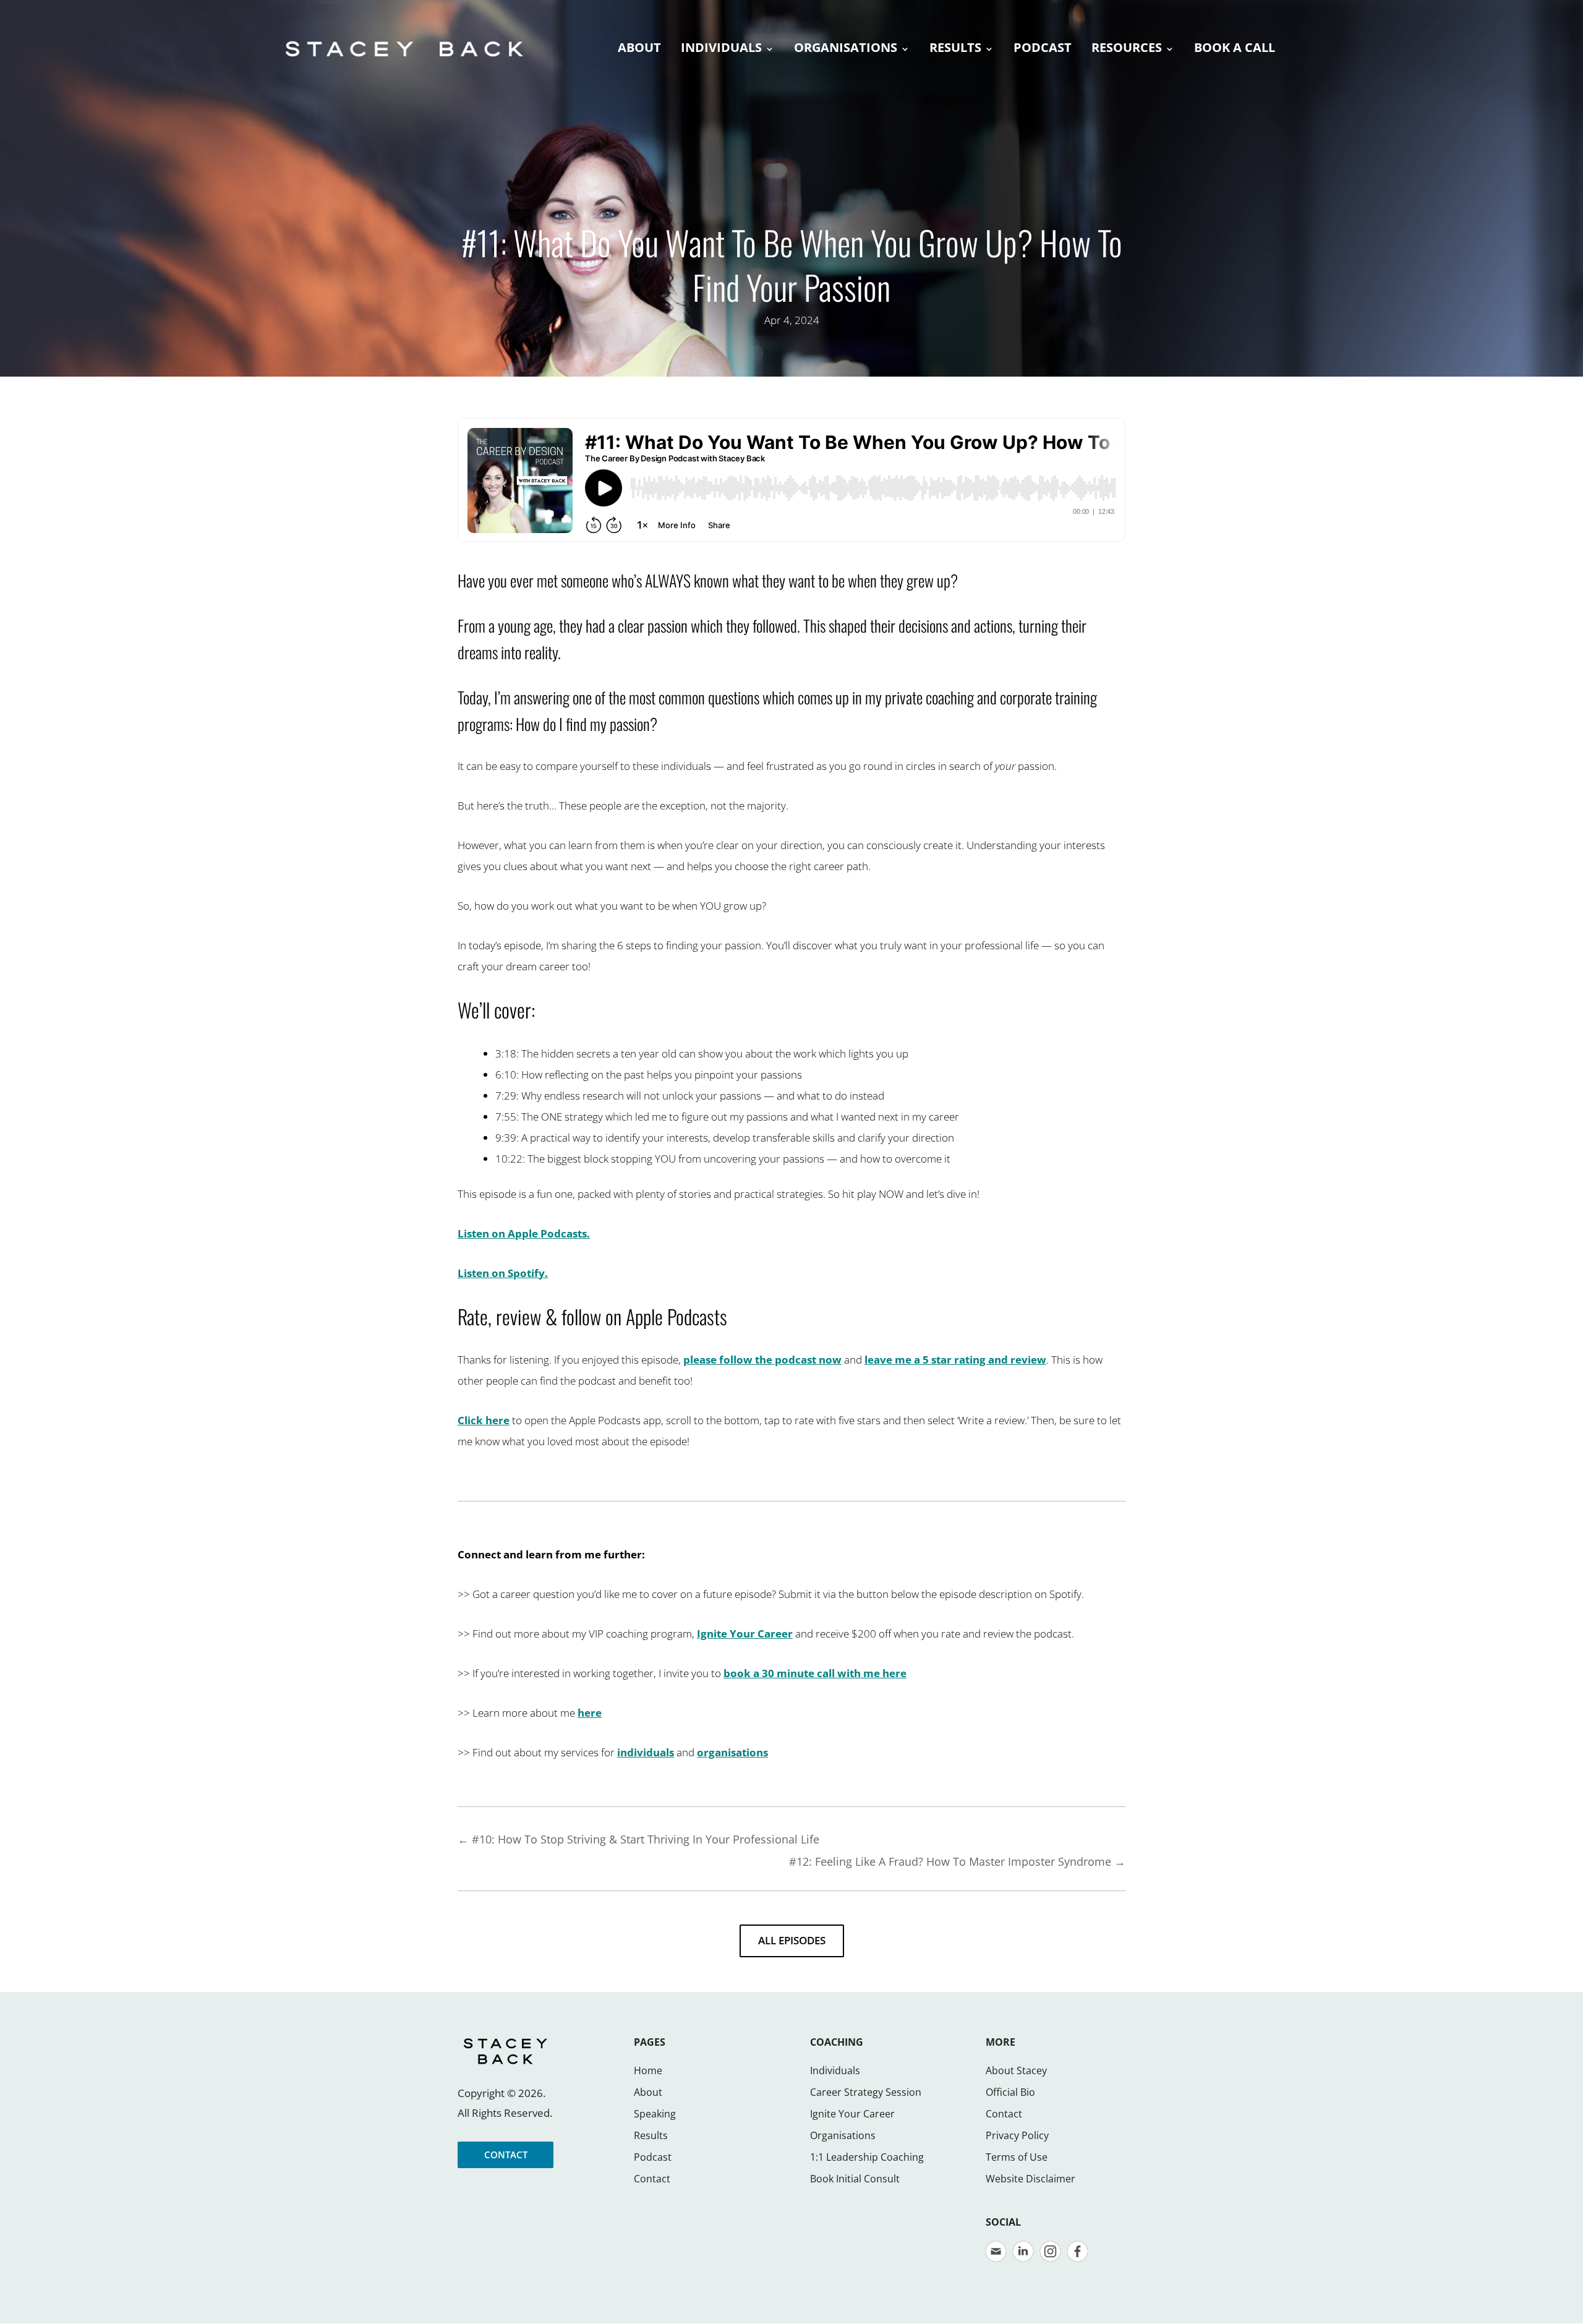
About (648, 2092)
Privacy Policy (1017, 2135)
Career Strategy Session (866, 2092)
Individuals (835, 2070)
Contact (652, 2179)
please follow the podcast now (762, 1360)
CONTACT (506, 2155)
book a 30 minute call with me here (815, 1673)
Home (648, 2070)
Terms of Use (1017, 2157)
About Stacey (1016, 2070)
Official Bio (1010, 2092)
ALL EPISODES (792, 1940)
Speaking (655, 2114)
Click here (484, 1420)
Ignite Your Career (745, 1634)
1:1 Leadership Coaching (867, 2157)
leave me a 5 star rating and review (955, 1360)
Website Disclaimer (1030, 2179)
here (590, 1713)
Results (651, 2135)
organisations (732, 1752)
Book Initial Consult (855, 2179)
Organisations (843, 2135)
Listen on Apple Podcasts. (524, 1233)
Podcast (653, 2157)
